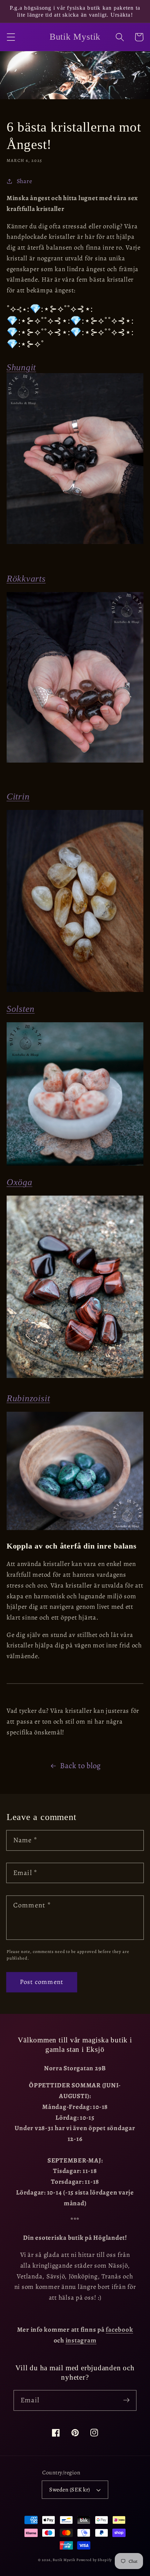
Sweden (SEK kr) (70, 2490)
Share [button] (25, 181)
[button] (11, 37)
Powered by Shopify (94, 2560)
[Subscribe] (126, 2400)
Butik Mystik (64, 2560)
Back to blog (80, 1766)
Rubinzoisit (28, 1398)
